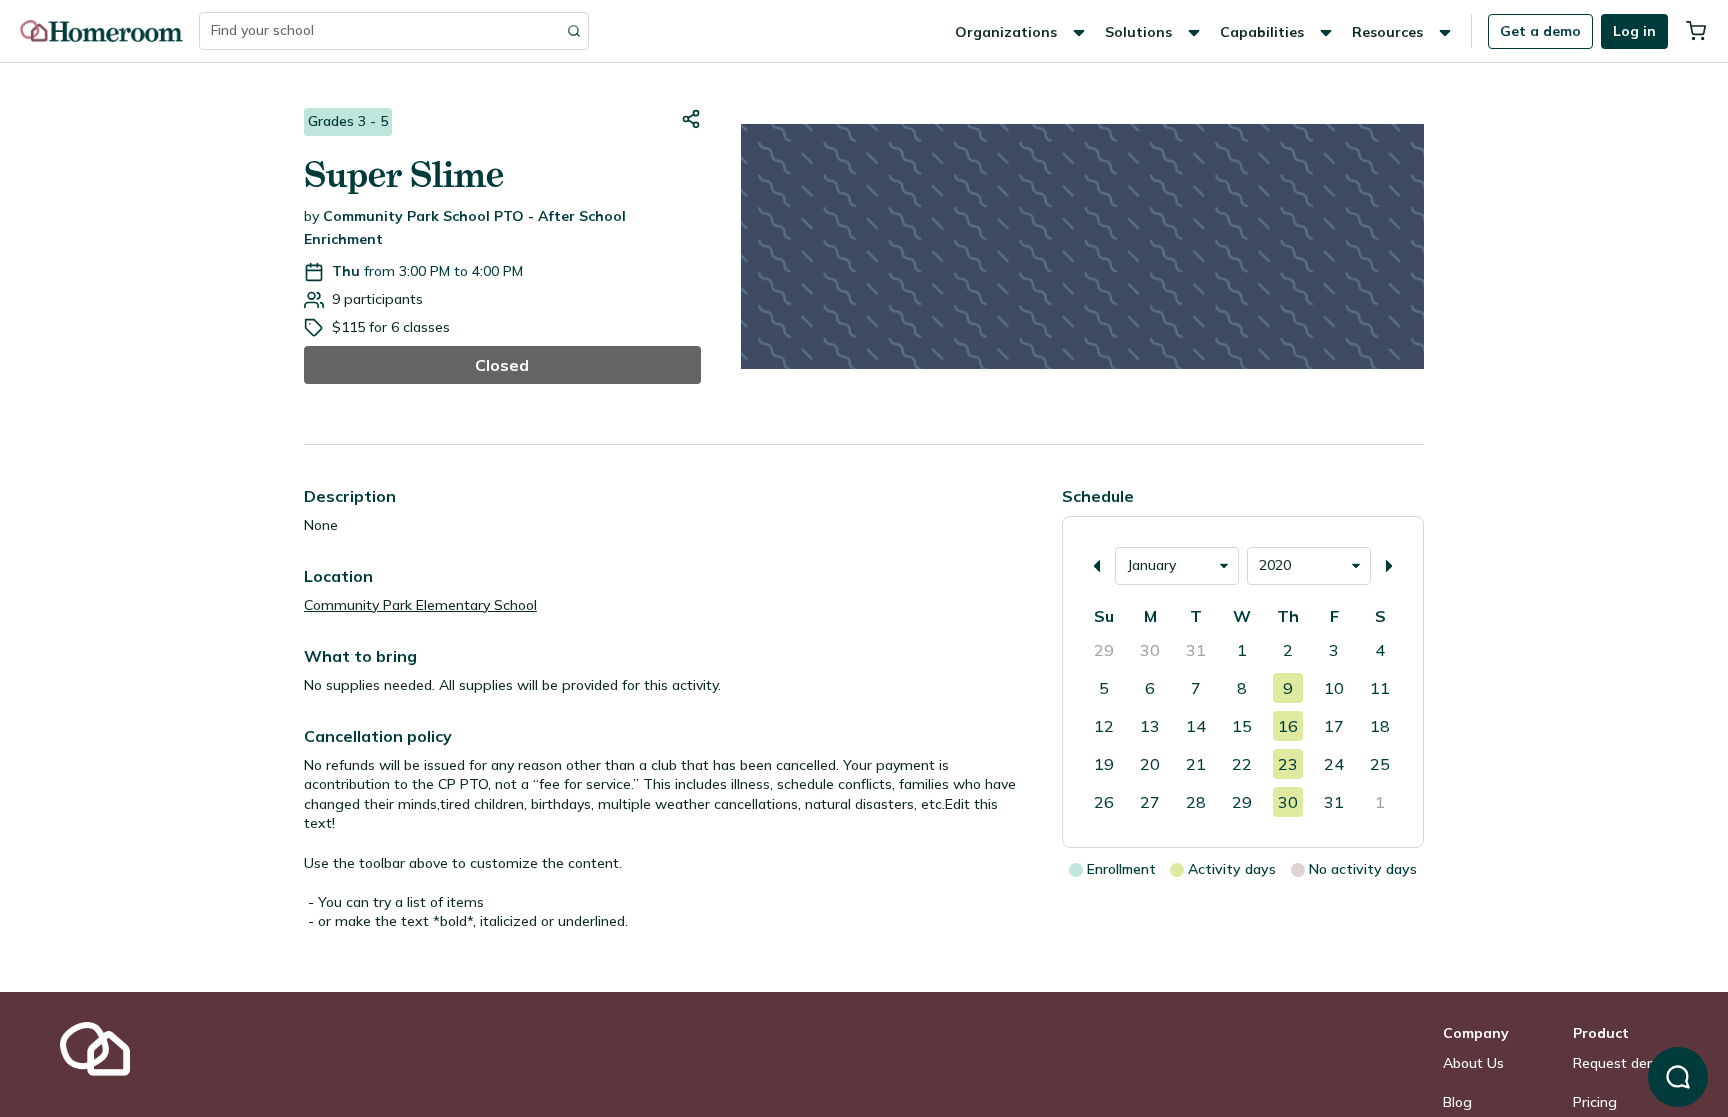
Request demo (1620, 1063)
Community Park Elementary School (420, 605)
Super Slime (404, 174)
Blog (1457, 1102)
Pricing (1595, 1102)
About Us (1473, 1063)
